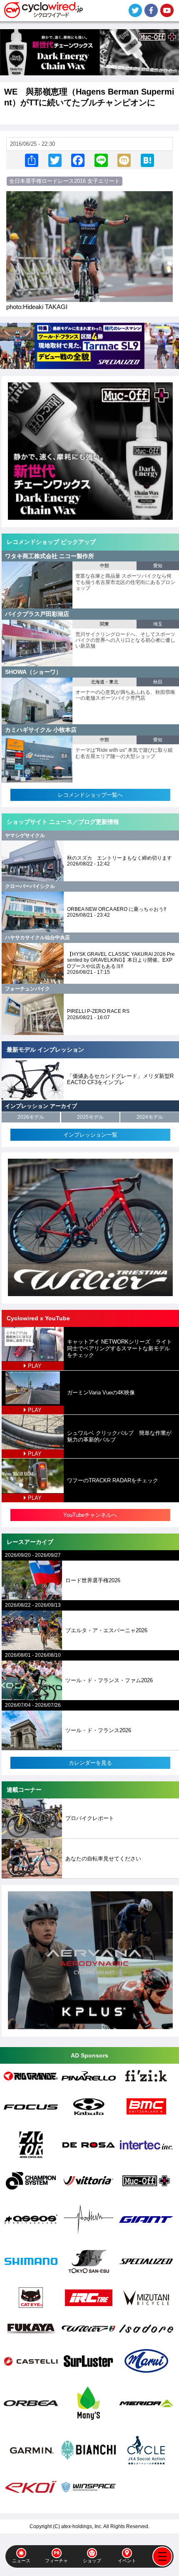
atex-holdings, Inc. (82, 2526)
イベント (127, 2561)
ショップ (92, 2561)
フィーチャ (56, 2561)
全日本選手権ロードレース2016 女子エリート (65, 181)
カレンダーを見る (90, 1763)
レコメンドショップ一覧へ (90, 795)
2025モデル (90, 1117)
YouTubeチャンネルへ (90, 1515)
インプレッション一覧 (90, 1135)
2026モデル (31, 1117)
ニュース (21, 2561)
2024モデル (150, 1117)
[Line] (101, 160)
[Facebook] (78, 160)
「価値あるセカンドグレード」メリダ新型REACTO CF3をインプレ (120, 1079)
